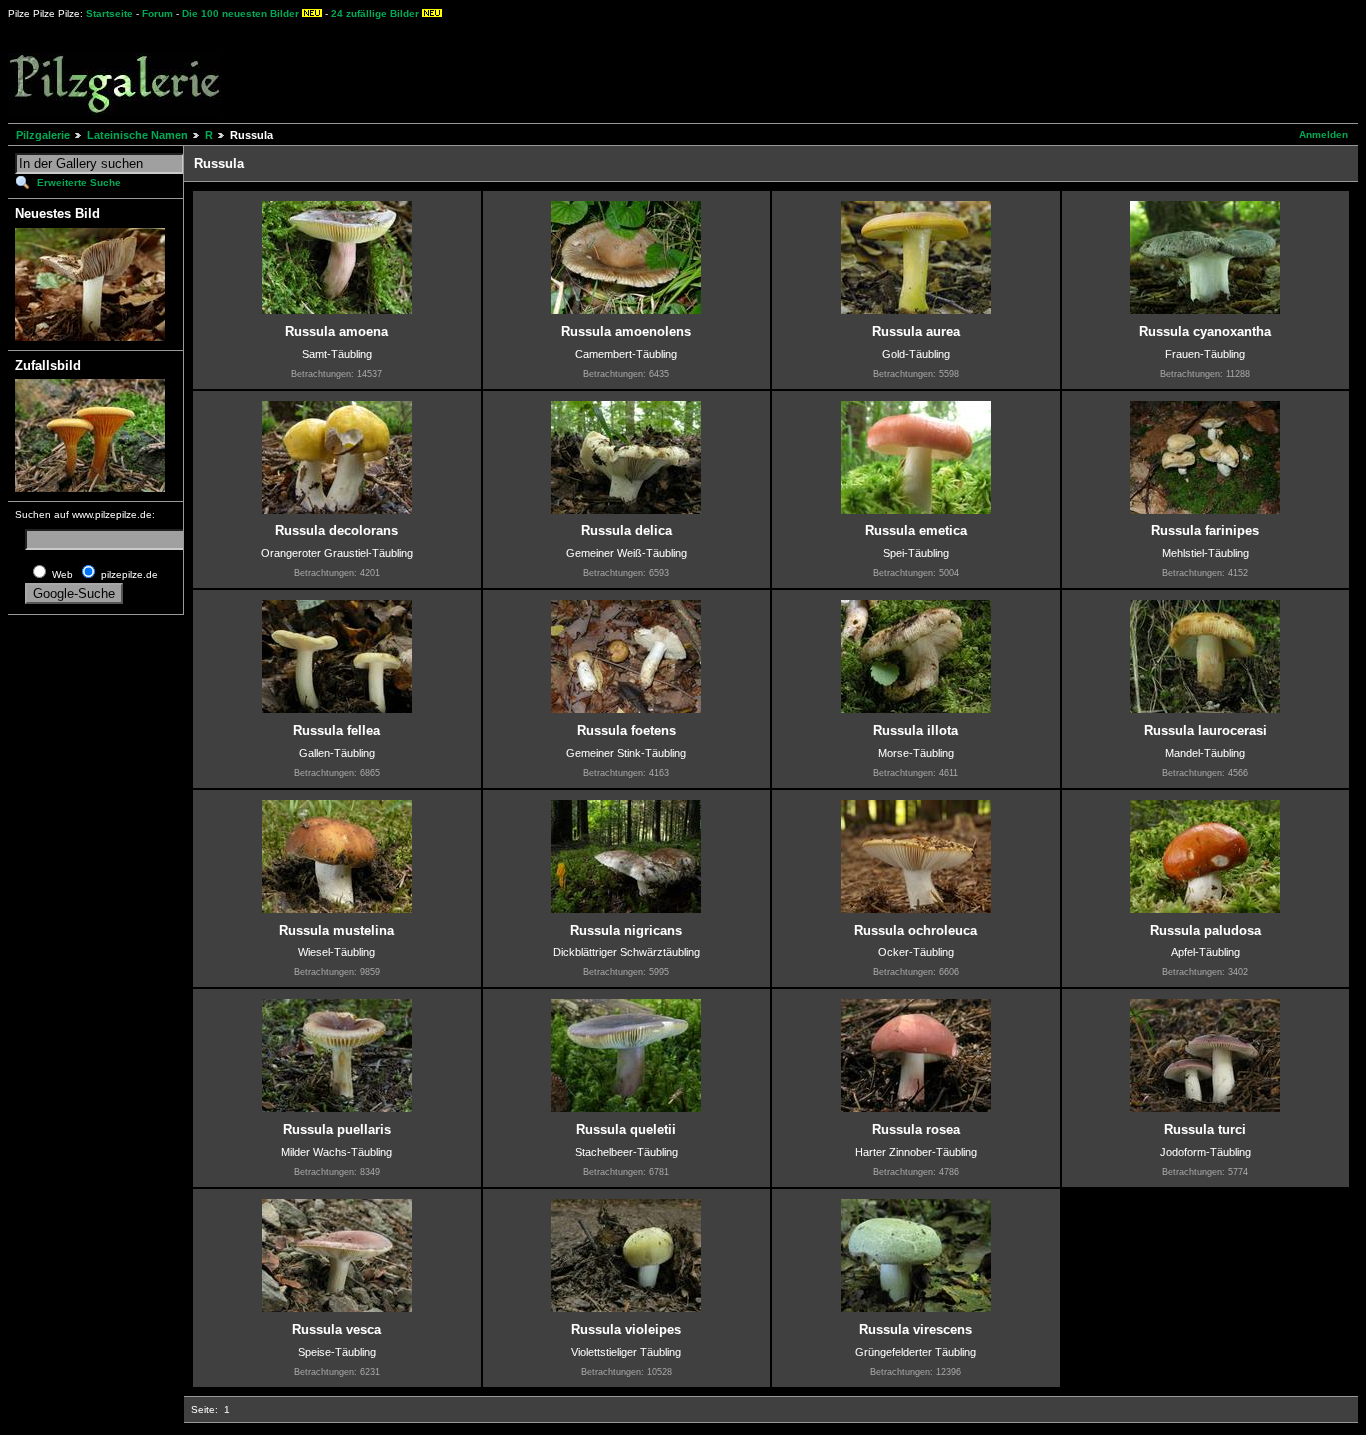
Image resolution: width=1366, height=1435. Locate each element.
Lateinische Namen (137, 135)
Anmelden (1323, 134)
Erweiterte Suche (79, 182)
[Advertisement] (741, 70)
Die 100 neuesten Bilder (240, 13)
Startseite (109, 13)
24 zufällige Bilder (375, 13)
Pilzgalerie (43, 135)
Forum (157, 13)
